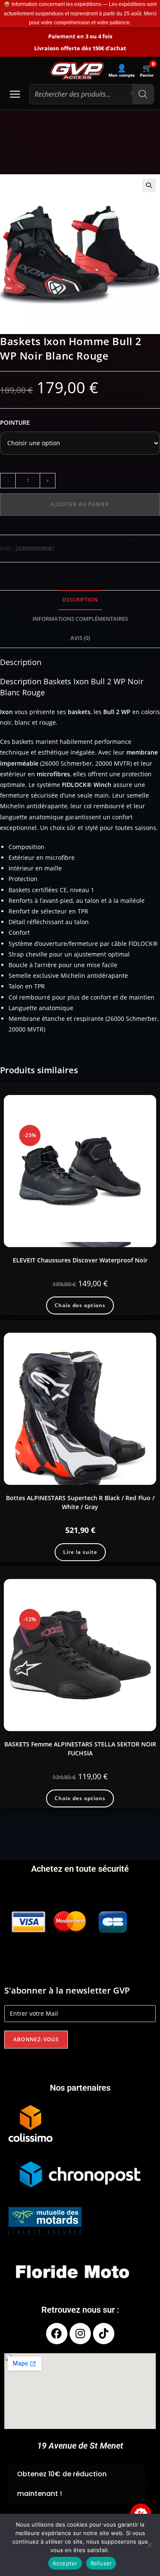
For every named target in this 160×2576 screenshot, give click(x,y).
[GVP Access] (77, 71)
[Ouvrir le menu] (15, 94)
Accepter (65, 2563)
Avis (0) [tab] (80, 638)
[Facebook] (57, 2334)
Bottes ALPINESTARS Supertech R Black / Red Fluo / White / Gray (80, 1502)
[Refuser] (149, 2545)
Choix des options (80, 1305)
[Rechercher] (143, 94)
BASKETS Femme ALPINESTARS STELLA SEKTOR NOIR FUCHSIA (80, 1749)
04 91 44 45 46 (85, 2493)
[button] (149, 185)
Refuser (101, 2563)
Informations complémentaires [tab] (80, 619)
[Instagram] (80, 2334)
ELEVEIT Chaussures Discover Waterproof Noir (80, 1260)
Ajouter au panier (80, 504)
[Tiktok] (104, 2334)
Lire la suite (80, 1552)
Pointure (15, 422)
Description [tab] (80, 600)
